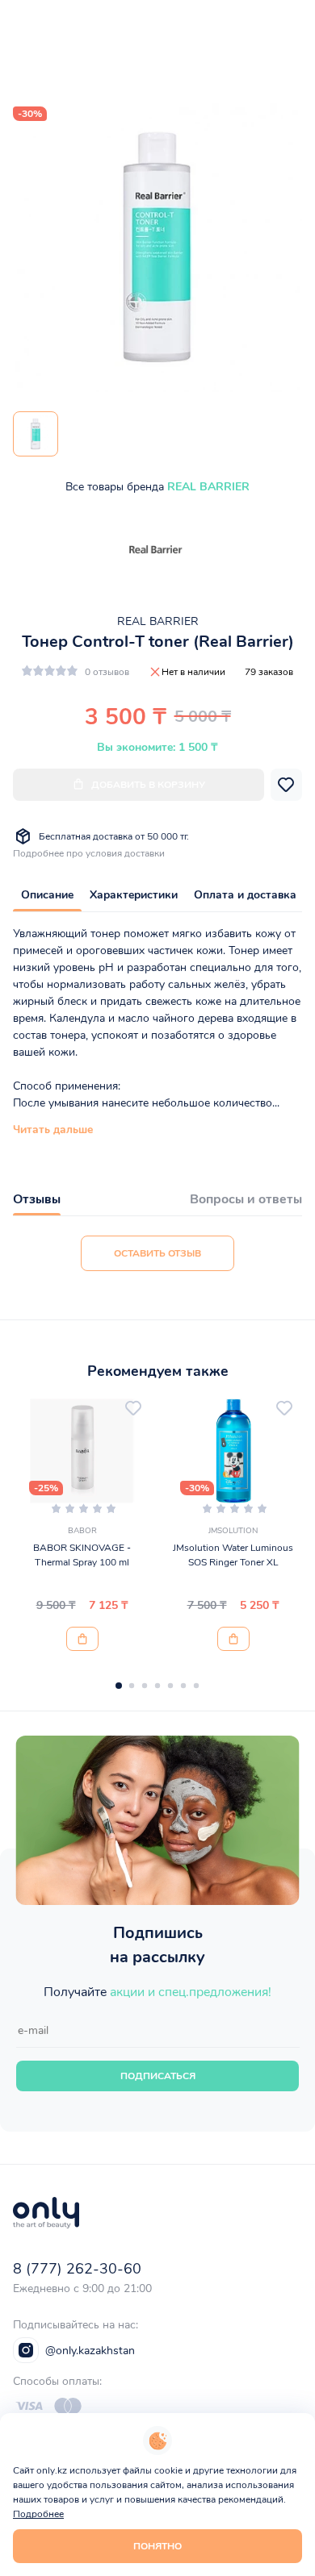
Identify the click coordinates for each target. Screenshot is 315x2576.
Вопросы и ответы (246, 1199)
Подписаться (158, 2076)
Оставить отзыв (157, 1253)
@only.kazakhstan (90, 2351)
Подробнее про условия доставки (89, 853)
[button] (119, 1686)
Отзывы (37, 1199)
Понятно (157, 2546)
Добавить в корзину (148, 785)
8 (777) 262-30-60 (77, 2269)
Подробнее (38, 2514)
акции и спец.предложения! (191, 1992)
